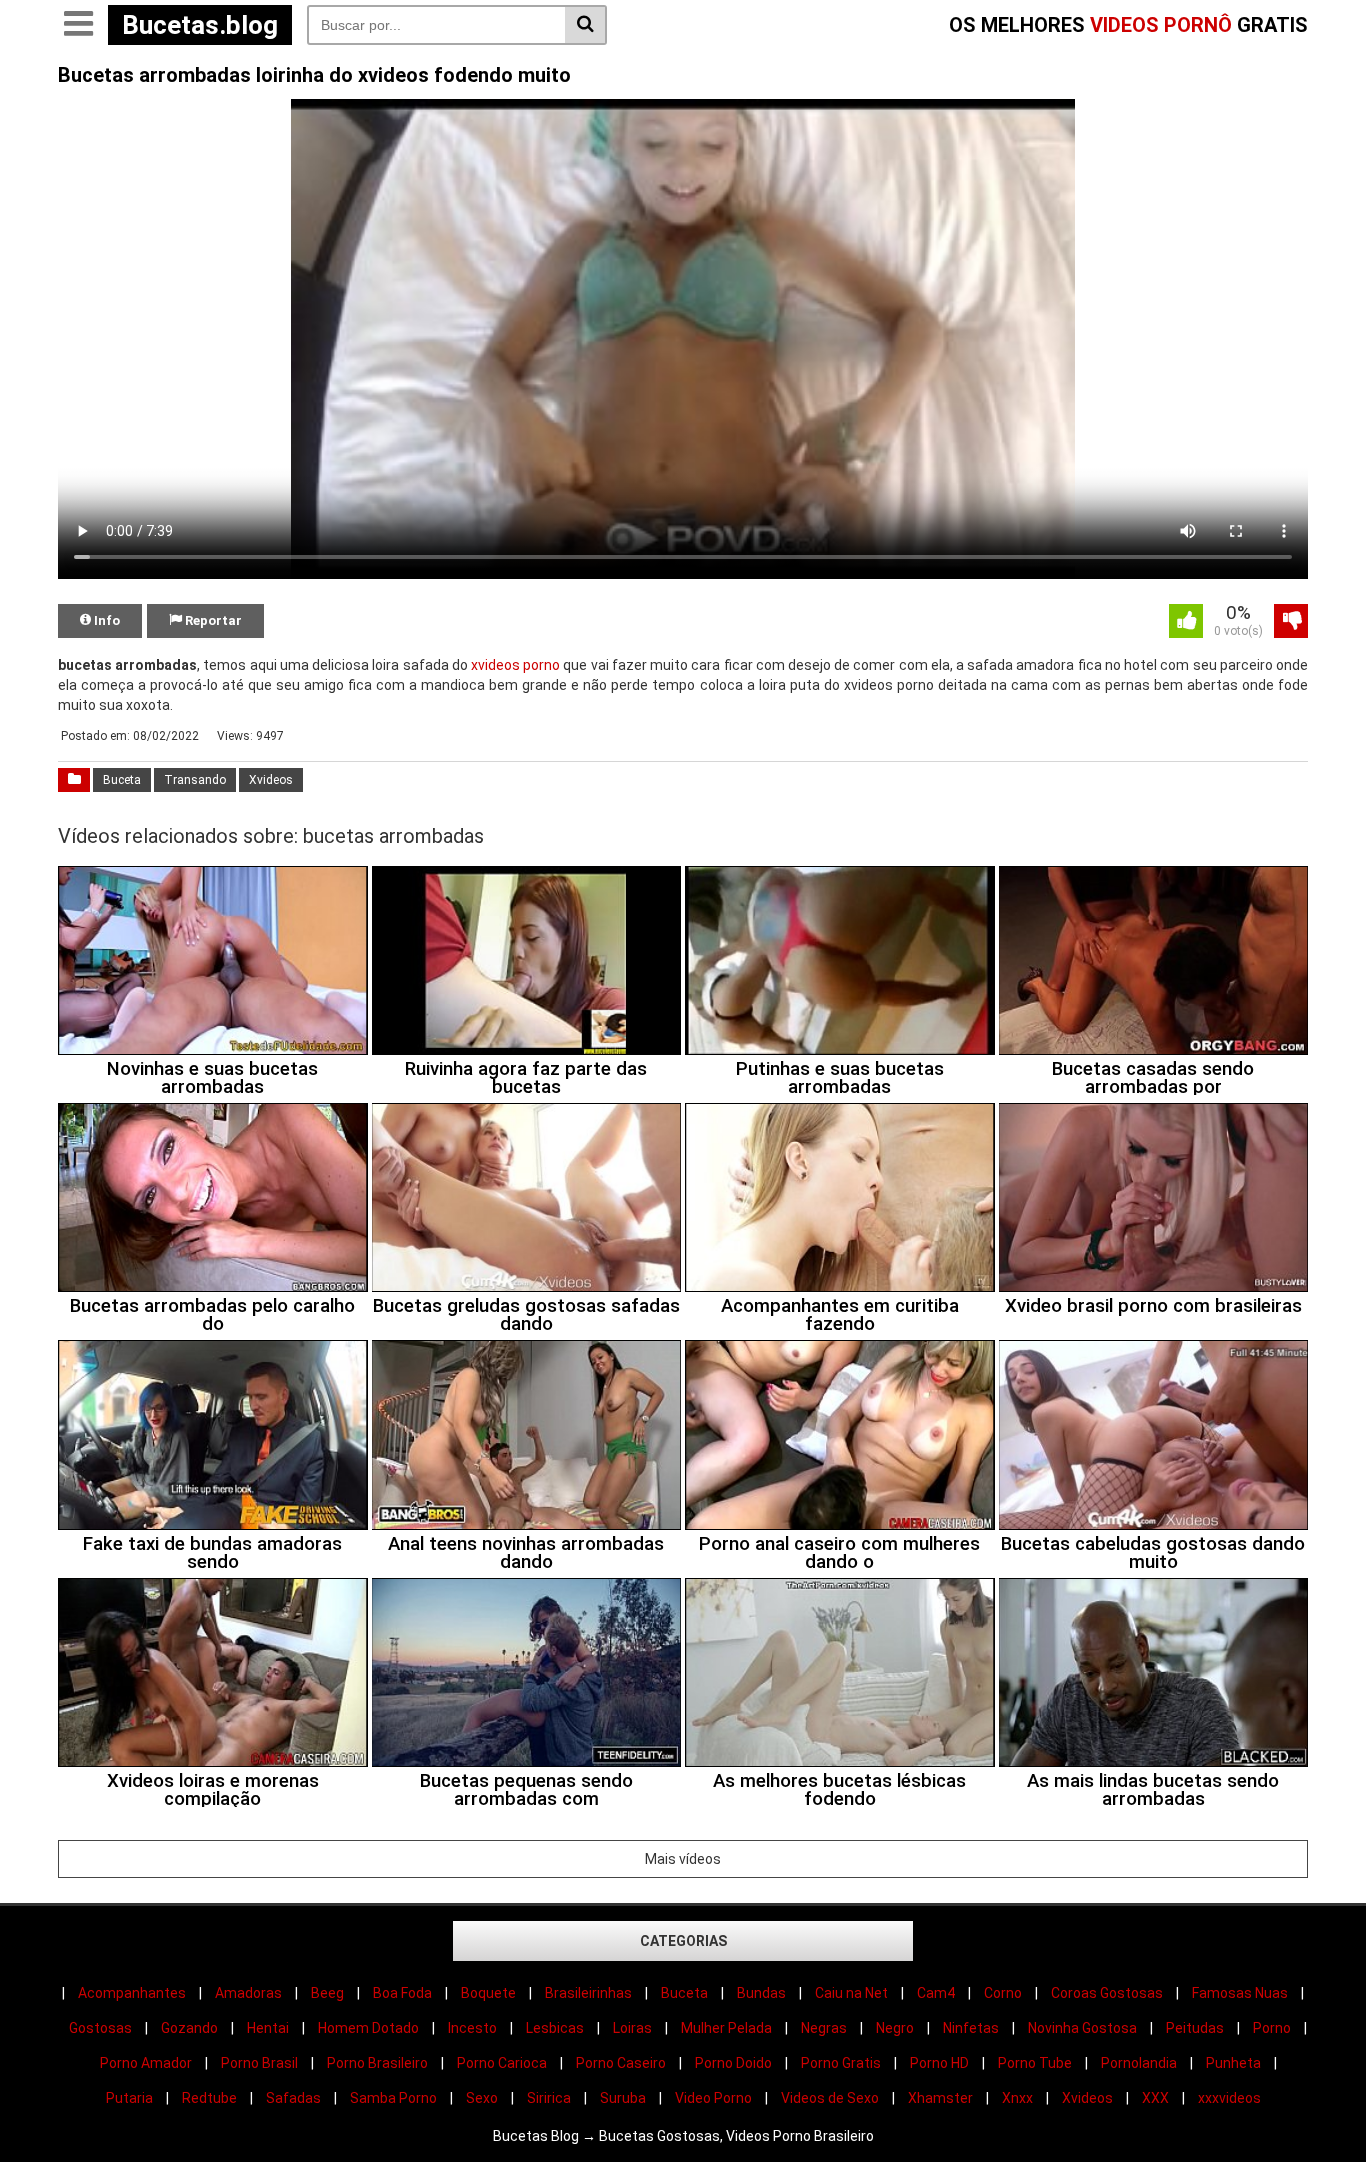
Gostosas (100, 2028)
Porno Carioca (502, 2063)
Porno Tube (1035, 2063)
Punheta (1233, 2063)
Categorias (683, 1941)
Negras (824, 2028)
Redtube (209, 2098)
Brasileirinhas (588, 1993)
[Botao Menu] (78, 25)
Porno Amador (146, 2063)
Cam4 (936, 1993)
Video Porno (713, 2098)
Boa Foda (402, 1993)
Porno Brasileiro (377, 2063)
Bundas (761, 1993)
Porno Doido (733, 2063)
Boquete (488, 1993)
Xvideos (271, 780)
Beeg (327, 1993)
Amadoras (248, 1993)
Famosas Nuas (1240, 1993)
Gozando (189, 2028)
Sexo (482, 2098)
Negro (895, 2028)
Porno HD (939, 2063)
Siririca (549, 2098)
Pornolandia (1139, 2063)
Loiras (632, 2028)
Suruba (623, 2098)
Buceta (122, 780)
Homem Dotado (368, 2028)
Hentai (268, 2028)
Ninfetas (971, 2028)
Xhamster (940, 2098)
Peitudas (1195, 2028)
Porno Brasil (259, 2063)
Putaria (129, 2098)
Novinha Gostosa (1082, 2028)
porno (541, 665)
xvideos (495, 665)
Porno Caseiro (621, 2063)
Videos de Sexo (830, 2098)
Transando (195, 780)
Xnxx (1017, 2098)
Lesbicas (555, 2028)
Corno (1003, 1993)
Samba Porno (393, 2098)
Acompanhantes (132, 1993)
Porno (1272, 2028)
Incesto (472, 2028)
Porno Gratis (841, 2063)
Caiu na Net (851, 1993)
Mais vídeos (683, 1859)
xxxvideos (1229, 2098)
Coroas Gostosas (1107, 1993)
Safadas (293, 2098)
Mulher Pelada (726, 2028)
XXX (1155, 2098)
